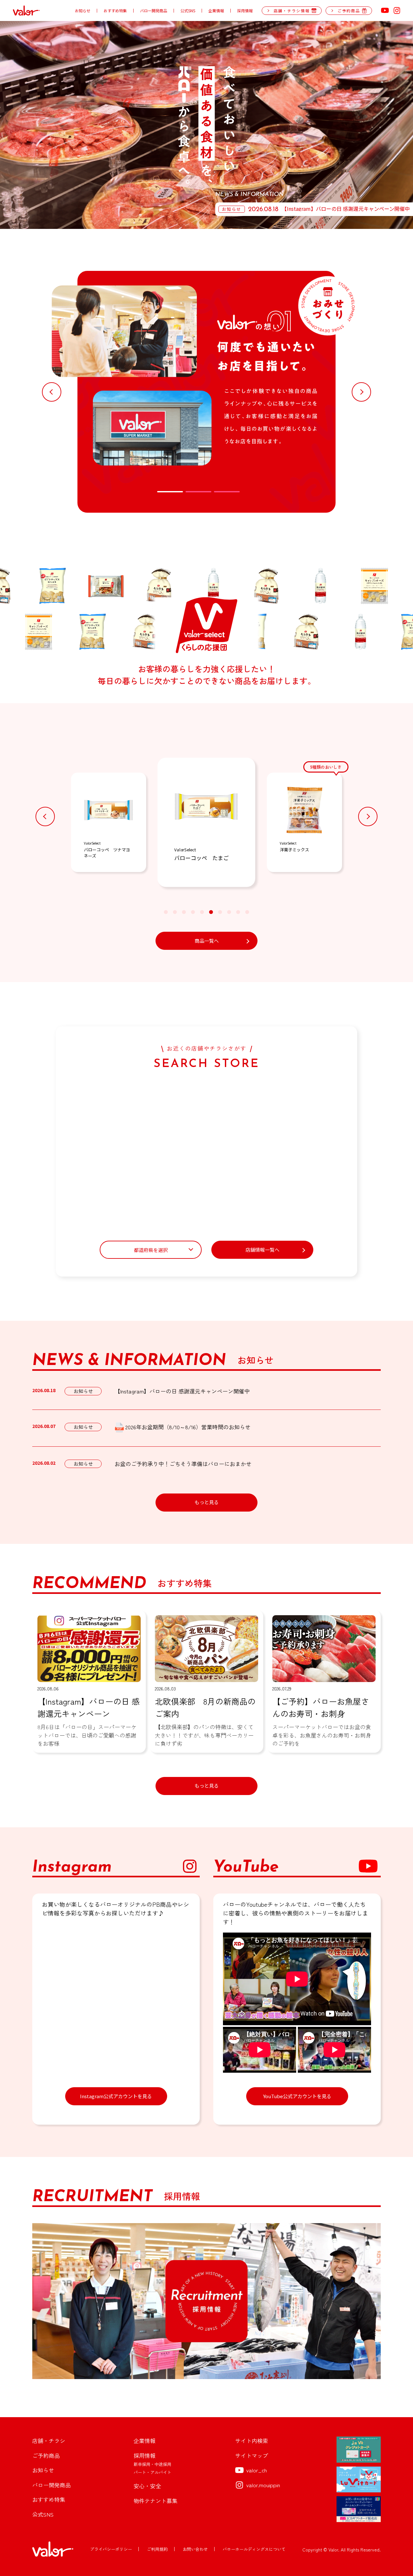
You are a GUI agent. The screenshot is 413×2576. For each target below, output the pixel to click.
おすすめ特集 (115, 11)
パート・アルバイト (152, 2472)
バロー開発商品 (154, 11)
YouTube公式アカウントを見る (297, 2096)
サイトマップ (252, 2455)
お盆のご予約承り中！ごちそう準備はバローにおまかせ (183, 1464)
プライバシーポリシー (111, 2549)
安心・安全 (147, 2486)
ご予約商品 (46, 2455)
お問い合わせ (195, 2549)
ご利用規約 (157, 2549)
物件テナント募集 (156, 2501)
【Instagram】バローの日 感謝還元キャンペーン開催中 (182, 1391)
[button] (52, 392)
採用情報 (245, 11)
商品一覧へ (207, 941)
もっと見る (207, 1502)
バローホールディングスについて (254, 2549)
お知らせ (83, 11)
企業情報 (216, 11)
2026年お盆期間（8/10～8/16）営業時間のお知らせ (188, 1427)
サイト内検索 (252, 2441)
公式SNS (188, 11)
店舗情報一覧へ (262, 1250)
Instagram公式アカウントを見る (116, 2096)
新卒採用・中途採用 (152, 2464)
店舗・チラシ (49, 2441)
